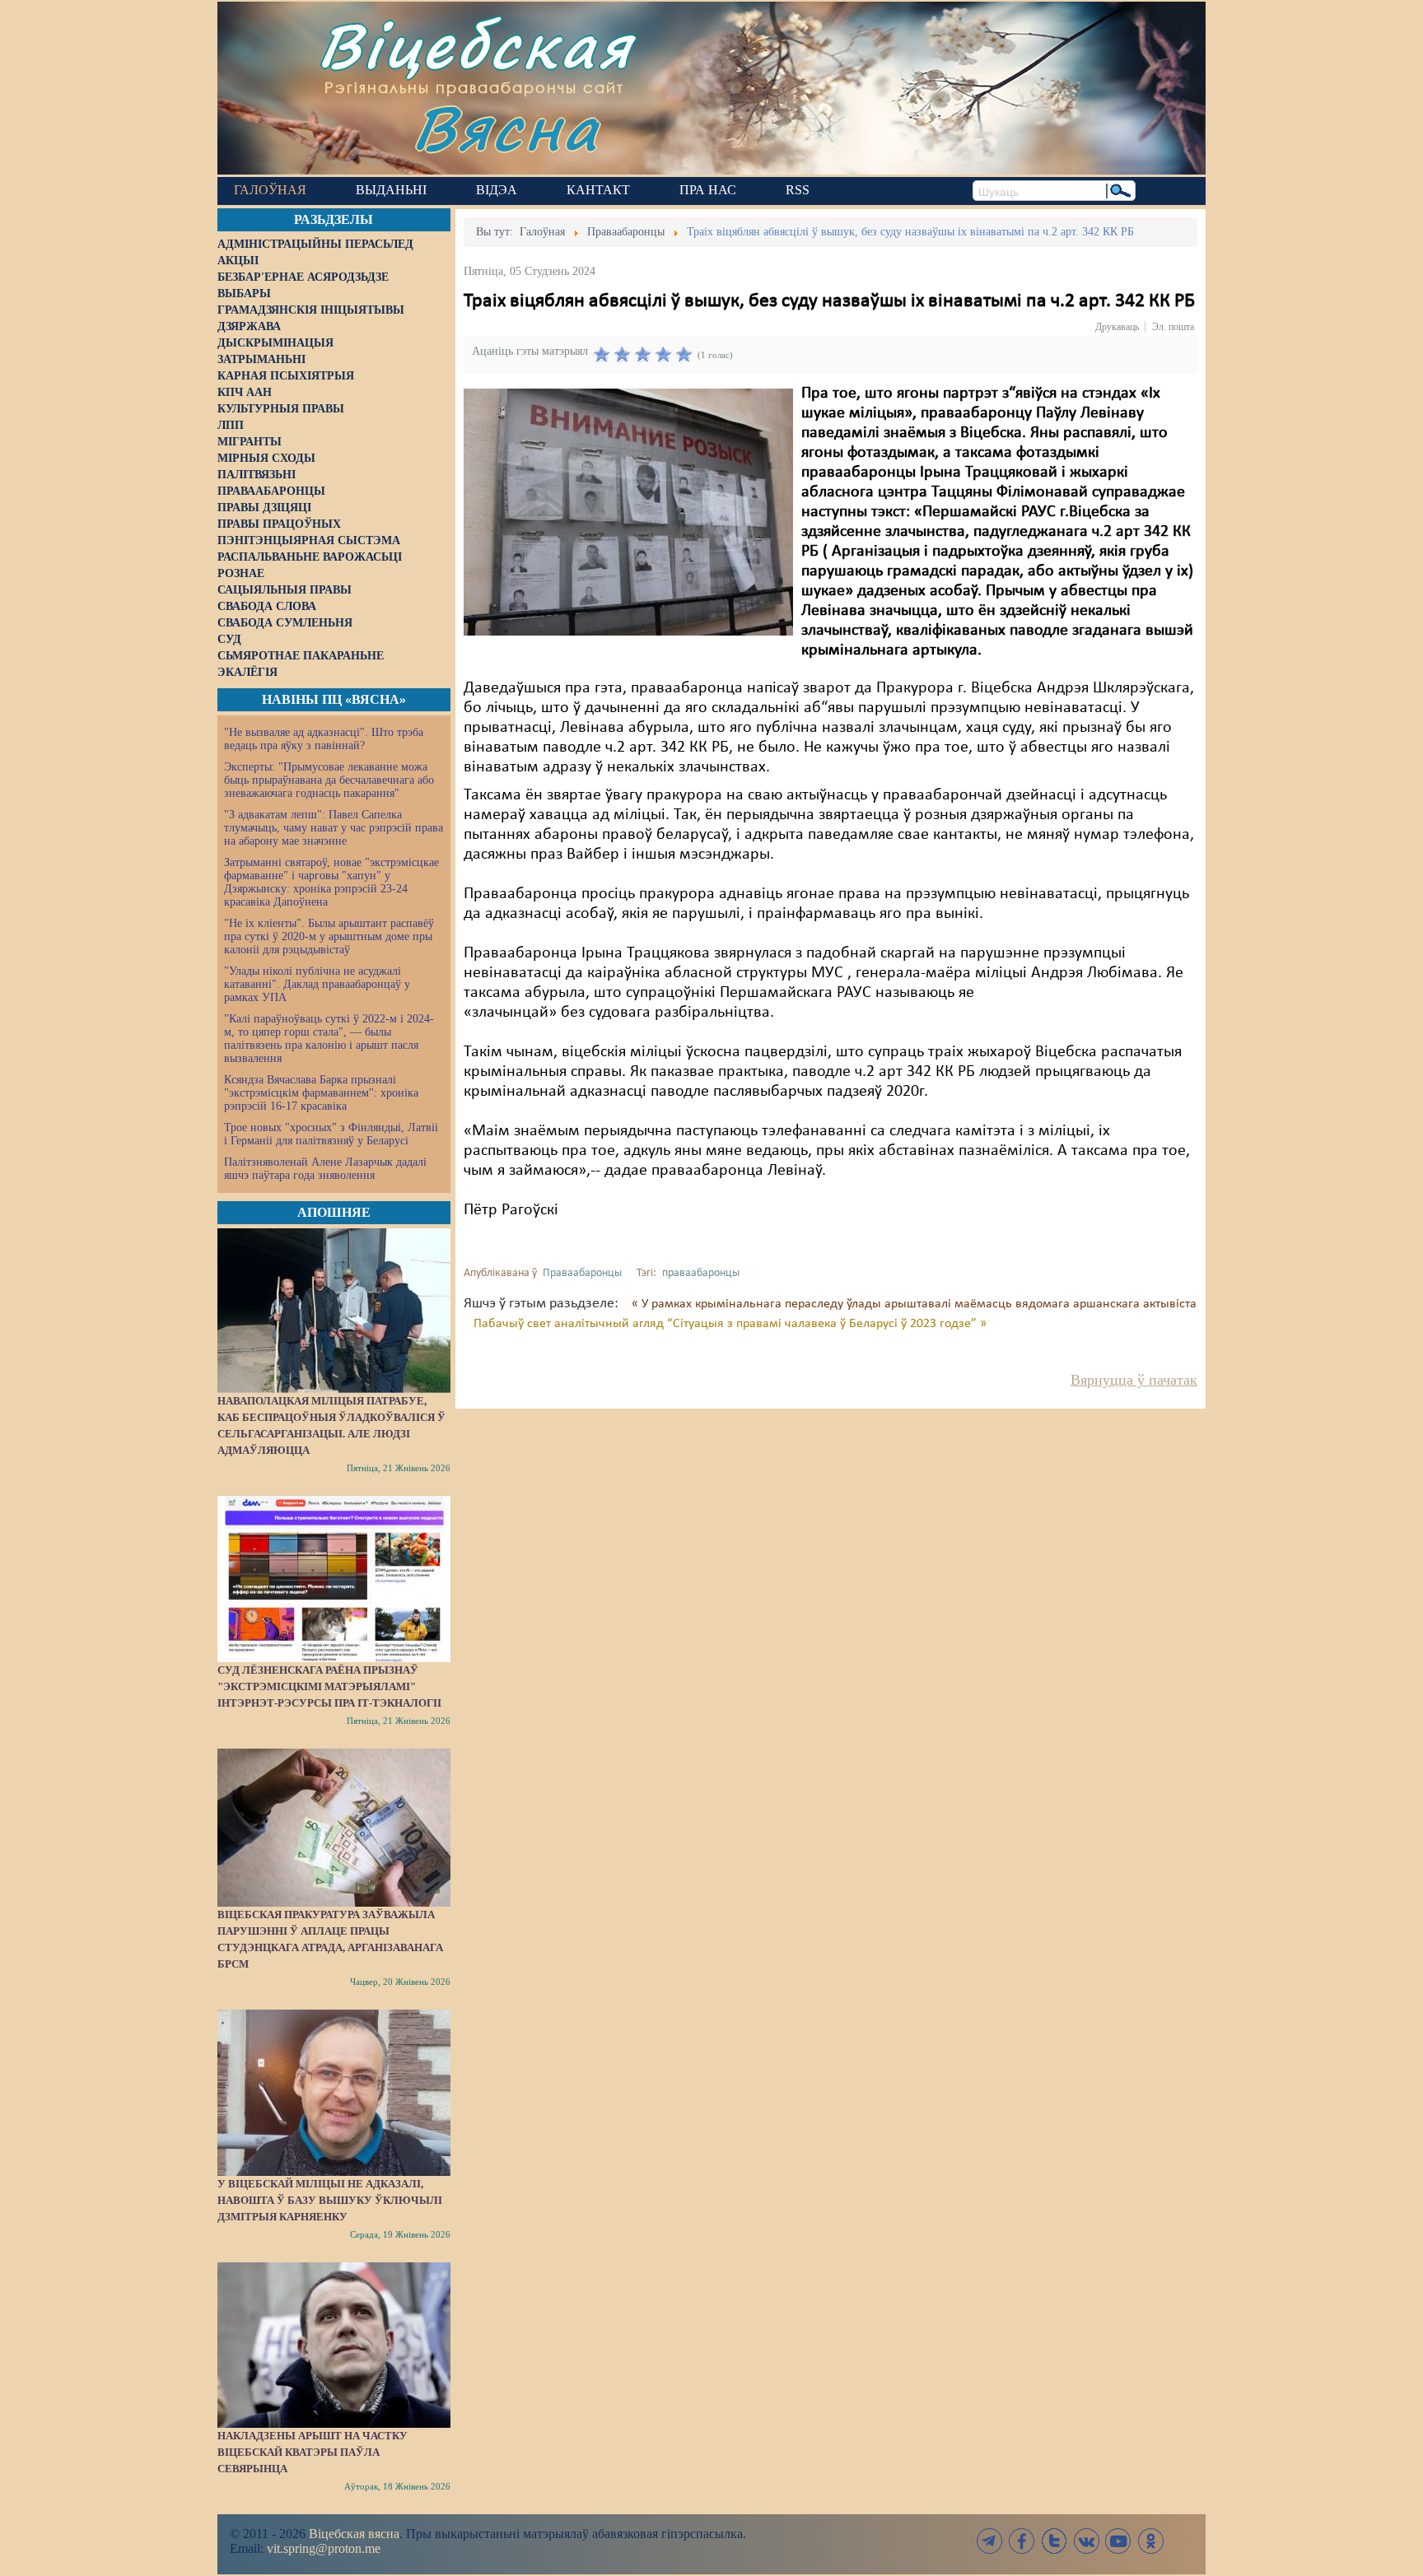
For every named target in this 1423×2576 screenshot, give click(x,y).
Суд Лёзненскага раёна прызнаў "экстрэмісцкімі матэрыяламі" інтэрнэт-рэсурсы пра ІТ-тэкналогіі (329, 1686)
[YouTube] (1118, 2541)
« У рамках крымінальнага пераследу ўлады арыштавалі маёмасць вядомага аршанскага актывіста (914, 1304)
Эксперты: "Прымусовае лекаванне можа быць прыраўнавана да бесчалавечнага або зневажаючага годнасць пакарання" (329, 780)
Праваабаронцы (582, 1273)
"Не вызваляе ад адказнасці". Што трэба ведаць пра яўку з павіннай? (324, 739)
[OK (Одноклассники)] (1150, 2541)
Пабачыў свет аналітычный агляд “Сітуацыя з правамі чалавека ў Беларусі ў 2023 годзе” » (730, 1324)
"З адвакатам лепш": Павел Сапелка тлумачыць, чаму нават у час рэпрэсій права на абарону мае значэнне (334, 828)
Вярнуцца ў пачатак (1134, 1380)
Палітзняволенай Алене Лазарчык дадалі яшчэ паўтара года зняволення (325, 1169)
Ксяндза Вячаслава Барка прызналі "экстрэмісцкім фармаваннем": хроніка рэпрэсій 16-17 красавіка (321, 1093)
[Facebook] (1022, 2541)
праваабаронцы (701, 1273)
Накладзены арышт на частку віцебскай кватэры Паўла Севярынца (313, 2452)
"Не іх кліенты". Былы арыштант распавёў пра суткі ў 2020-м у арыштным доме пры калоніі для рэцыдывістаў (329, 936)
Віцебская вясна (354, 2534)
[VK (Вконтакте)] (1086, 2541)
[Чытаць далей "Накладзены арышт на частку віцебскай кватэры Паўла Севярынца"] (334, 2345)
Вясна (506, 127)
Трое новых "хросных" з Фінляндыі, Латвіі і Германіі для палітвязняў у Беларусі (331, 1134)
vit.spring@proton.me (324, 2548)
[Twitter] (1054, 2541)
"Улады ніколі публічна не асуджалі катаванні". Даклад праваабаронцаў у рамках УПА (317, 984)
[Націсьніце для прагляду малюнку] (628, 512)
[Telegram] (990, 2541)
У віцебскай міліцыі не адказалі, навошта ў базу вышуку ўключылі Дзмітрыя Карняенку (330, 2200)
